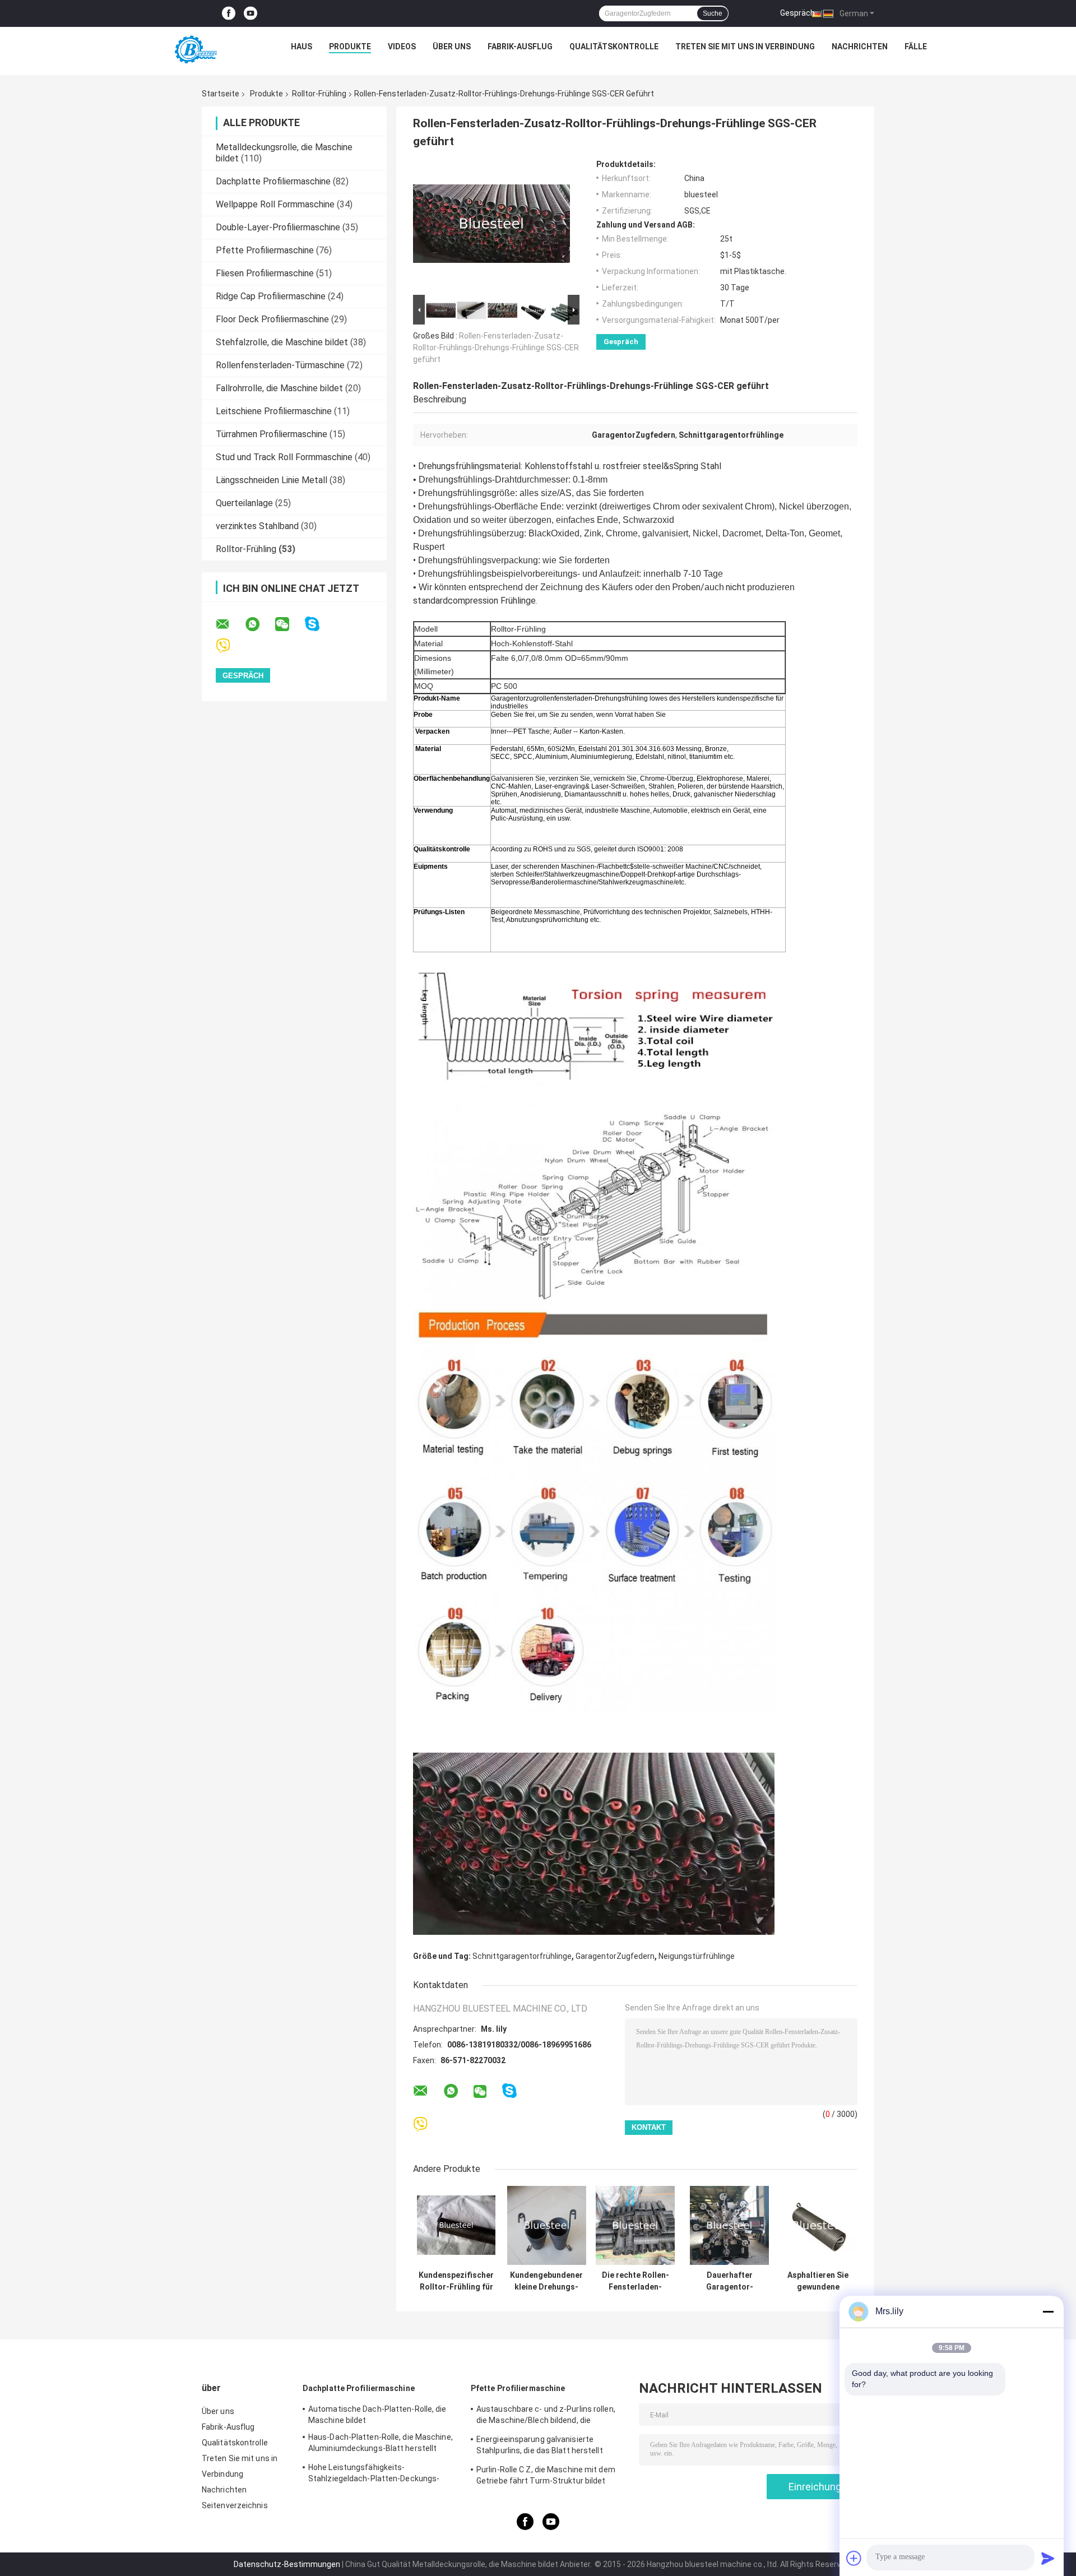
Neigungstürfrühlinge (697, 1956)
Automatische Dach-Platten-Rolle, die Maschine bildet (377, 2415)
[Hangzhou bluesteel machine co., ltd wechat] (289, 624)
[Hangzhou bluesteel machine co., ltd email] (230, 624)
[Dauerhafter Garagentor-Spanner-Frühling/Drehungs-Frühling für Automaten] (729, 2225)
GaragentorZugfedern (615, 1956)
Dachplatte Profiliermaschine (273, 181)
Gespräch (797, 13)
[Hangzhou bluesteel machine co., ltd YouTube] (251, 14)
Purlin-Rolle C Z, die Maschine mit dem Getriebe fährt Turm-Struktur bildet (546, 2475)
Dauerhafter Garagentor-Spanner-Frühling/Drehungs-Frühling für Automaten (729, 2281)
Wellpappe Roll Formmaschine (275, 204)
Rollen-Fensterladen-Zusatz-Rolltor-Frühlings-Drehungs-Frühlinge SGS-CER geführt (496, 348)
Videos (402, 47)
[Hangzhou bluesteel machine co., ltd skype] (319, 624)
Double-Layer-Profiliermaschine (278, 227)
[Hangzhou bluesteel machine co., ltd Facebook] (229, 14)
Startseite (221, 94)
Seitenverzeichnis (235, 2505)
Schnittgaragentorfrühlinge (522, 1956)
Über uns (452, 47)
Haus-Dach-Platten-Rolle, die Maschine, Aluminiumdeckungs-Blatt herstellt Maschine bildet (381, 2444)
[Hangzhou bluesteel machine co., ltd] (194, 49)
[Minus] (1048, 2311)
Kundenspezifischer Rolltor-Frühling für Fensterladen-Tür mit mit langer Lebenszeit (456, 2281)
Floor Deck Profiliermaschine (272, 319)
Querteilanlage (244, 503)
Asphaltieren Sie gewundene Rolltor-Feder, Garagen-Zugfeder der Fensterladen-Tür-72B (818, 2281)
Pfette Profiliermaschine (265, 250)
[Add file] (854, 2558)
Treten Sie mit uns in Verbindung (745, 47)
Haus (302, 47)
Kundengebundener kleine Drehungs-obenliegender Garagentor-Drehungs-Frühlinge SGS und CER (546, 2281)
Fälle (916, 47)
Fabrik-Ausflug (520, 47)
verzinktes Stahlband (257, 526)
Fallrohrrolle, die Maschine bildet (279, 388)
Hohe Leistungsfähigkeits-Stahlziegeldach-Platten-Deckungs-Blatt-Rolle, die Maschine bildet (374, 2475)
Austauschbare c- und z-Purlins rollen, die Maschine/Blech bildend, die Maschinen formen (546, 2416)
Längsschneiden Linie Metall (272, 480)
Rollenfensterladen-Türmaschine (280, 365)
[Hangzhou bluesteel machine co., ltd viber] (230, 646)
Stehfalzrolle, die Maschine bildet (282, 342)
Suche (713, 13)
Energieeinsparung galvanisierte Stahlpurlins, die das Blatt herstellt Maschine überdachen (540, 2447)
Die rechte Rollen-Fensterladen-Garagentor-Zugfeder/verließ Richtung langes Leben (636, 2281)
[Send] (1048, 2558)
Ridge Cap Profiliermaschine (271, 296)
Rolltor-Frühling (319, 94)
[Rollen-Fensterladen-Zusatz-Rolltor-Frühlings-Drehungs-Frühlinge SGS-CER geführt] (491, 226)
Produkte (350, 47)
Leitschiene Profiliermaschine (274, 411)
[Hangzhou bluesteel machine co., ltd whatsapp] (259, 624)
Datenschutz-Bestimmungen (287, 2564)
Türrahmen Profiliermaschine (272, 434)
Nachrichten (860, 47)
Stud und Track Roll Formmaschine (284, 457)
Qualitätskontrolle (614, 47)
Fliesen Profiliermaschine (265, 273)
